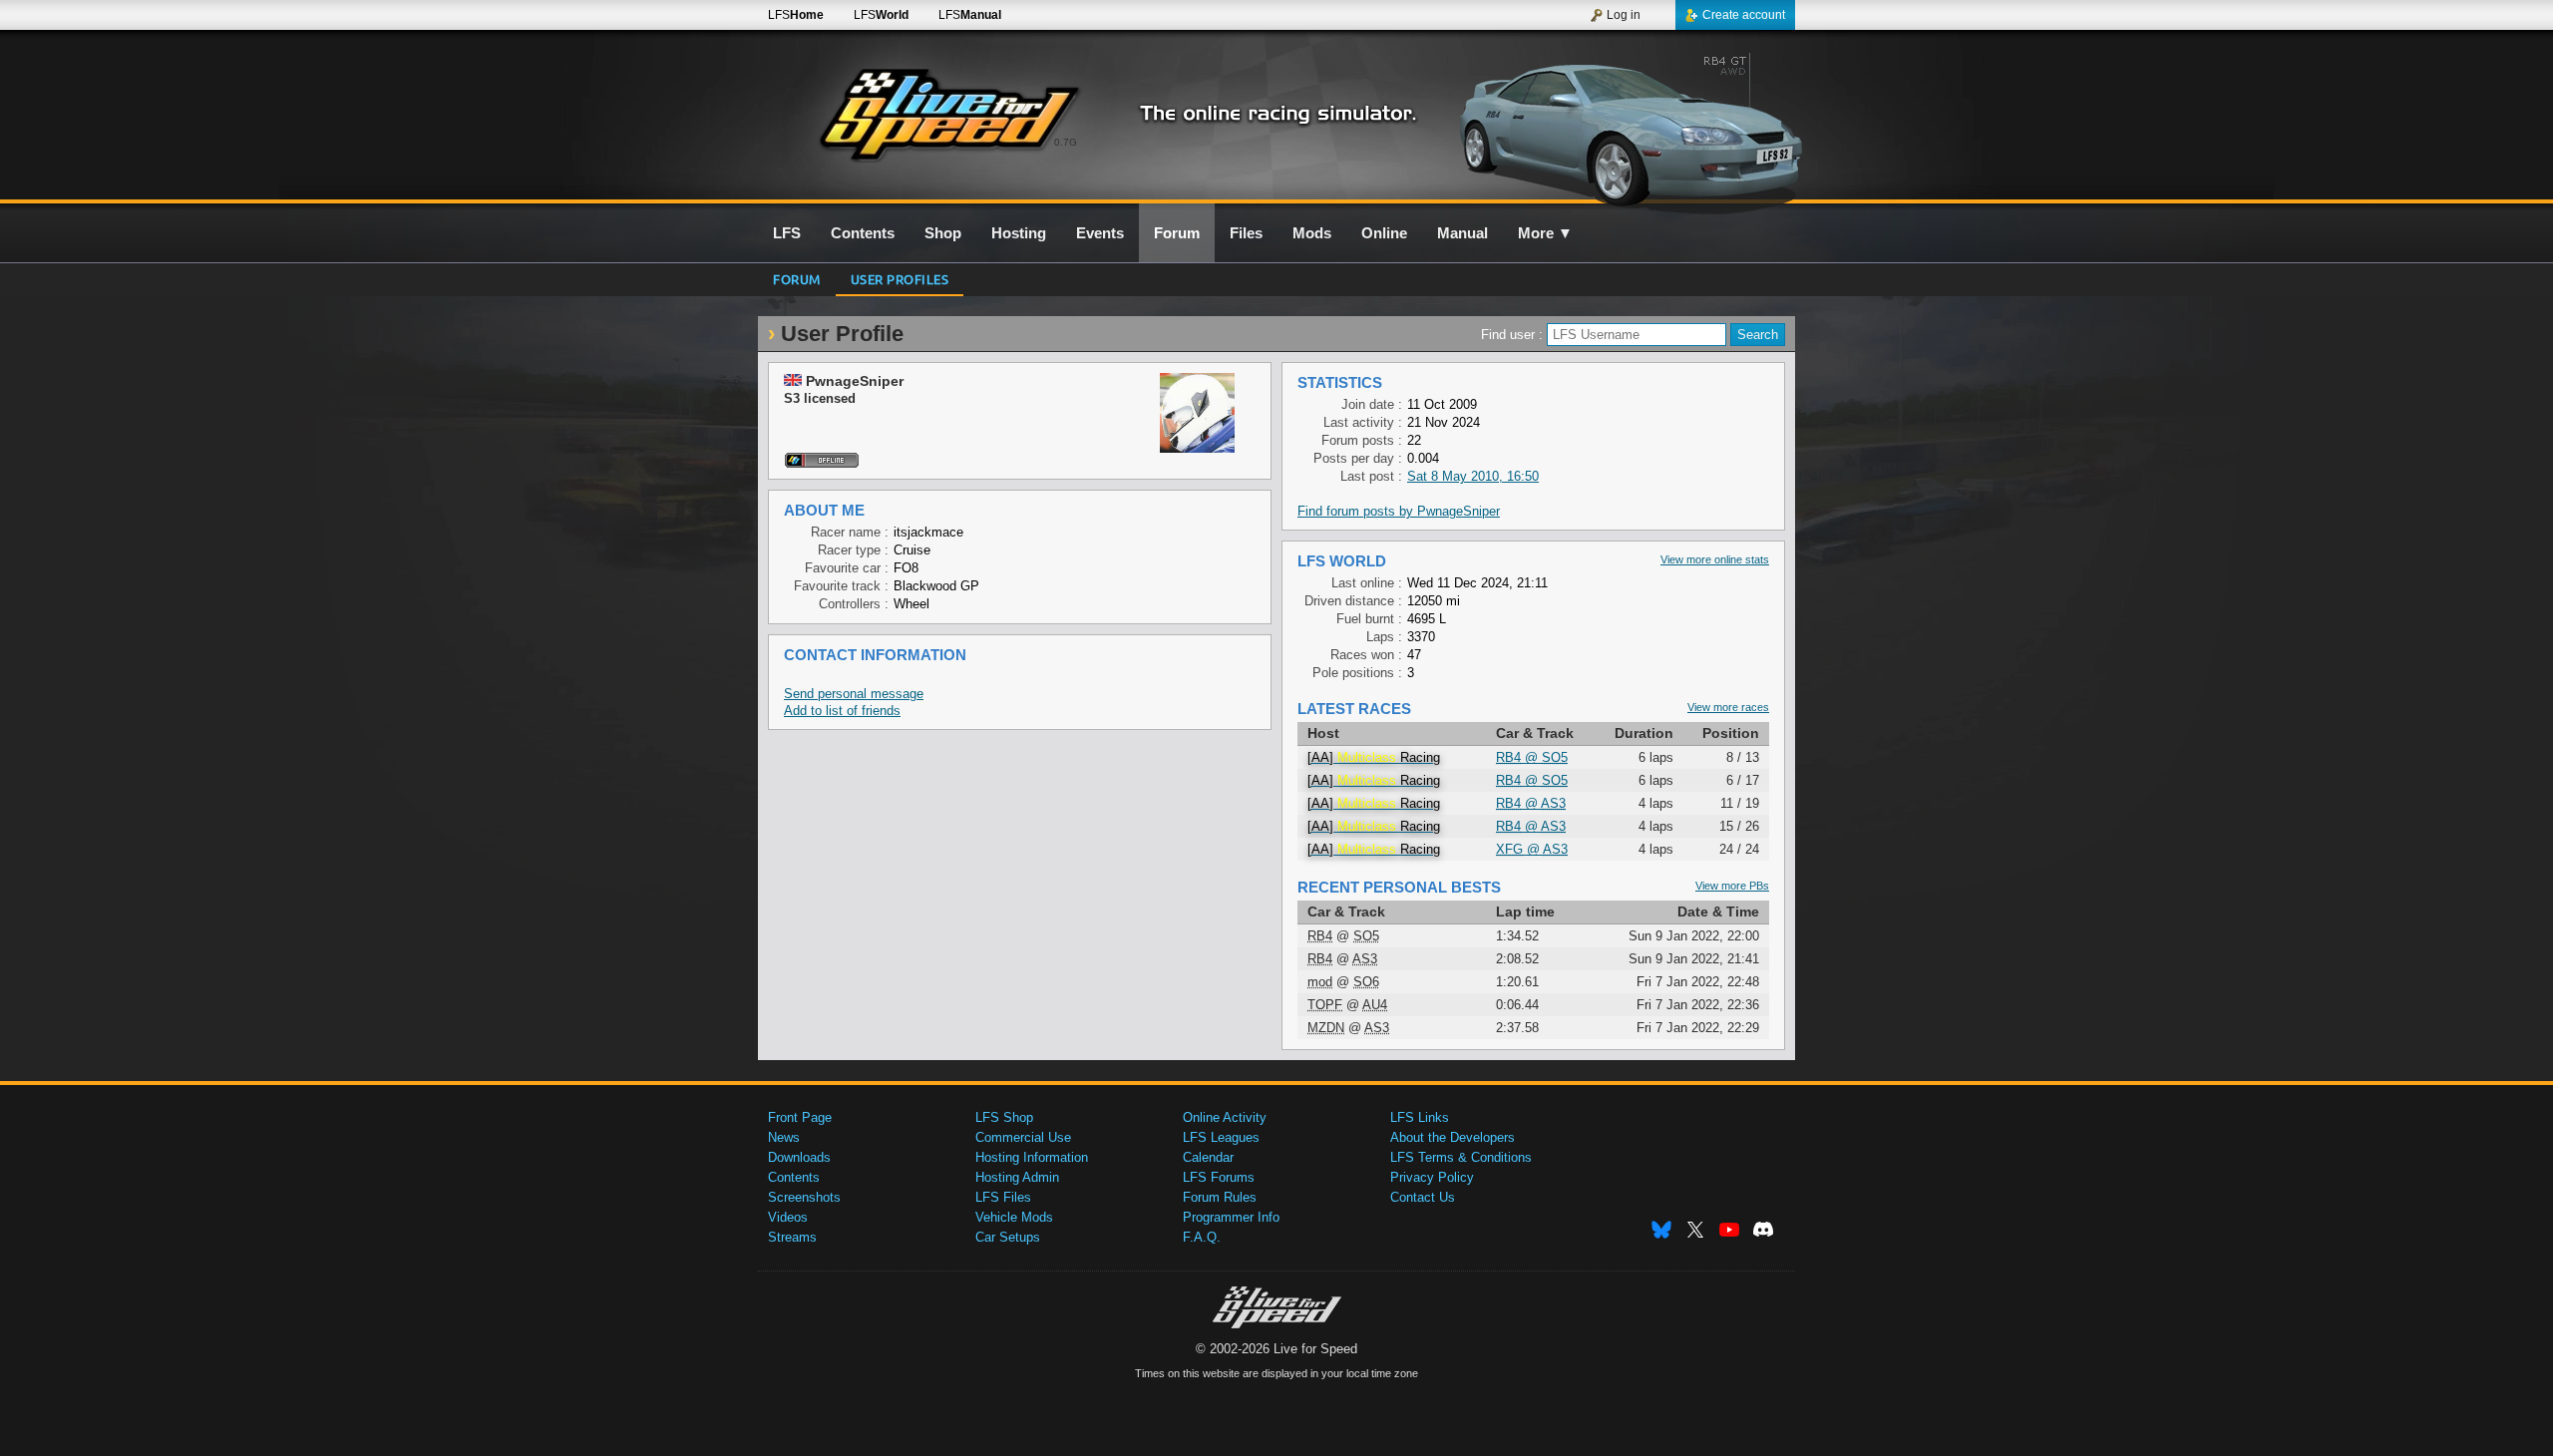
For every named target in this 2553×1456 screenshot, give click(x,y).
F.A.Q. (1202, 1237)
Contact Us (1423, 1197)
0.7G (1066, 142)
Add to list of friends (842, 711)
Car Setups (1008, 1237)
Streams (792, 1237)
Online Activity (1225, 1117)
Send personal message (854, 694)
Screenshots (804, 1197)
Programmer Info (1231, 1217)
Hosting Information (1032, 1157)
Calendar (1208, 1157)
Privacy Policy (1432, 1177)
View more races (1728, 707)
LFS (796, 15)
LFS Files (1003, 1197)
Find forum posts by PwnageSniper (1399, 511)
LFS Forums (1219, 1177)
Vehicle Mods (1014, 1217)
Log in (1624, 15)
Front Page (800, 1117)
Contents (794, 1177)
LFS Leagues (1221, 1137)
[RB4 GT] (1624, 127)
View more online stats (1715, 559)
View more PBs (1732, 886)
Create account (1744, 15)
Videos (788, 1217)
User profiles (900, 279)
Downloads (799, 1157)
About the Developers (1453, 1137)
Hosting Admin (1017, 1177)
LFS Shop (1004, 1117)
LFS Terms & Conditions (1461, 1157)
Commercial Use (1023, 1137)
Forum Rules (1220, 1197)
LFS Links (1420, 1117)
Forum (797, 279)
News (784, 1137)
